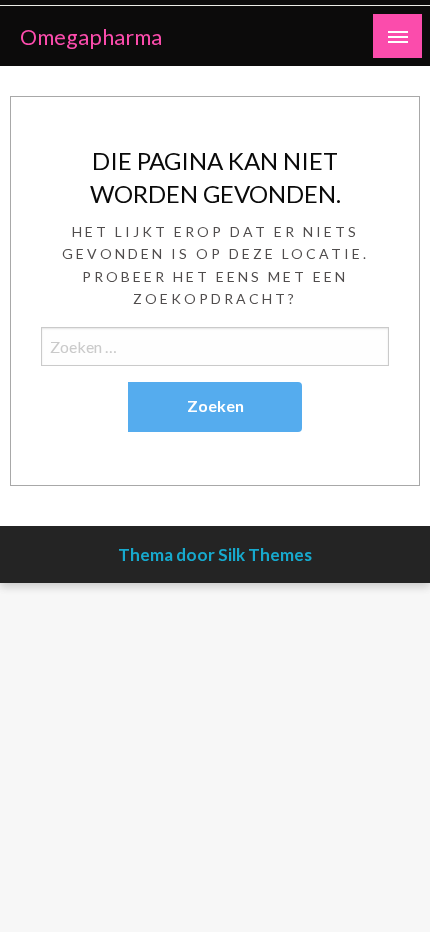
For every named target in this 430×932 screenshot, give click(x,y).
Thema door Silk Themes (215, 554)
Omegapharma (91, 37)
